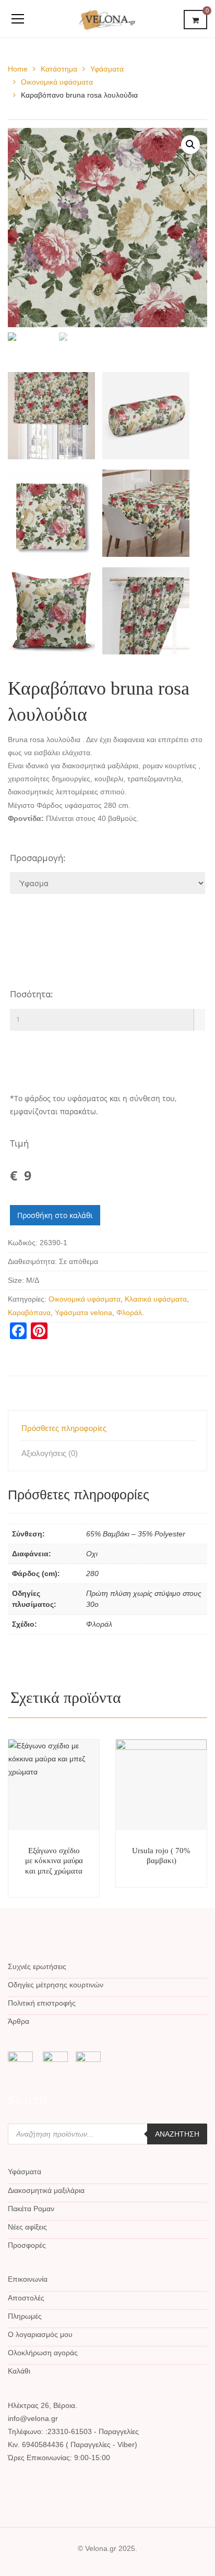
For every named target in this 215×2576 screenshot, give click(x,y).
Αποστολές (26, 2298)
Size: (16, 1280)
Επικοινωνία (28, 2279)
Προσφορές (27, 2245)
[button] (199, 1014)
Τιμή (19, 1143)
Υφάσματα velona (83, 1313)
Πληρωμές (25, 2316)
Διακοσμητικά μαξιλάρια (46, 2190)
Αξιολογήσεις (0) (50, 1453)
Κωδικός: (23, 1243)
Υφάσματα (107, 69)
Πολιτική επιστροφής (42, 2003)
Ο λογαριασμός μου (40, 2334)
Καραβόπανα (29, 1313)
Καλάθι (19, 2371)
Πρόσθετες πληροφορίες (64, 1428)
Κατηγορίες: (27, 1299)
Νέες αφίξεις (27, 2227)
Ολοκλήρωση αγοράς (43, 2353)
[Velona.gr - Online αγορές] (108, 19)
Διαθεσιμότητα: (32, 1261)
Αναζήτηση (177, 2134)
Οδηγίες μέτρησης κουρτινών (56, 1985)
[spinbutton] (107, 1020)
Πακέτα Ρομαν (31, 2209)
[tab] (107, 1428)
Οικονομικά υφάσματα (57, 82)
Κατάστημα (59, 69)
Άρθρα (19, 2021)
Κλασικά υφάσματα (156, 1299)
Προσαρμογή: (38, 858)
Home (18, 69)
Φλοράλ (129, 1313)
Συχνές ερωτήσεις (37, 1966)
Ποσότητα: (32, 994)
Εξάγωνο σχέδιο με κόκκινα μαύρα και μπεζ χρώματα (54, 1861)
